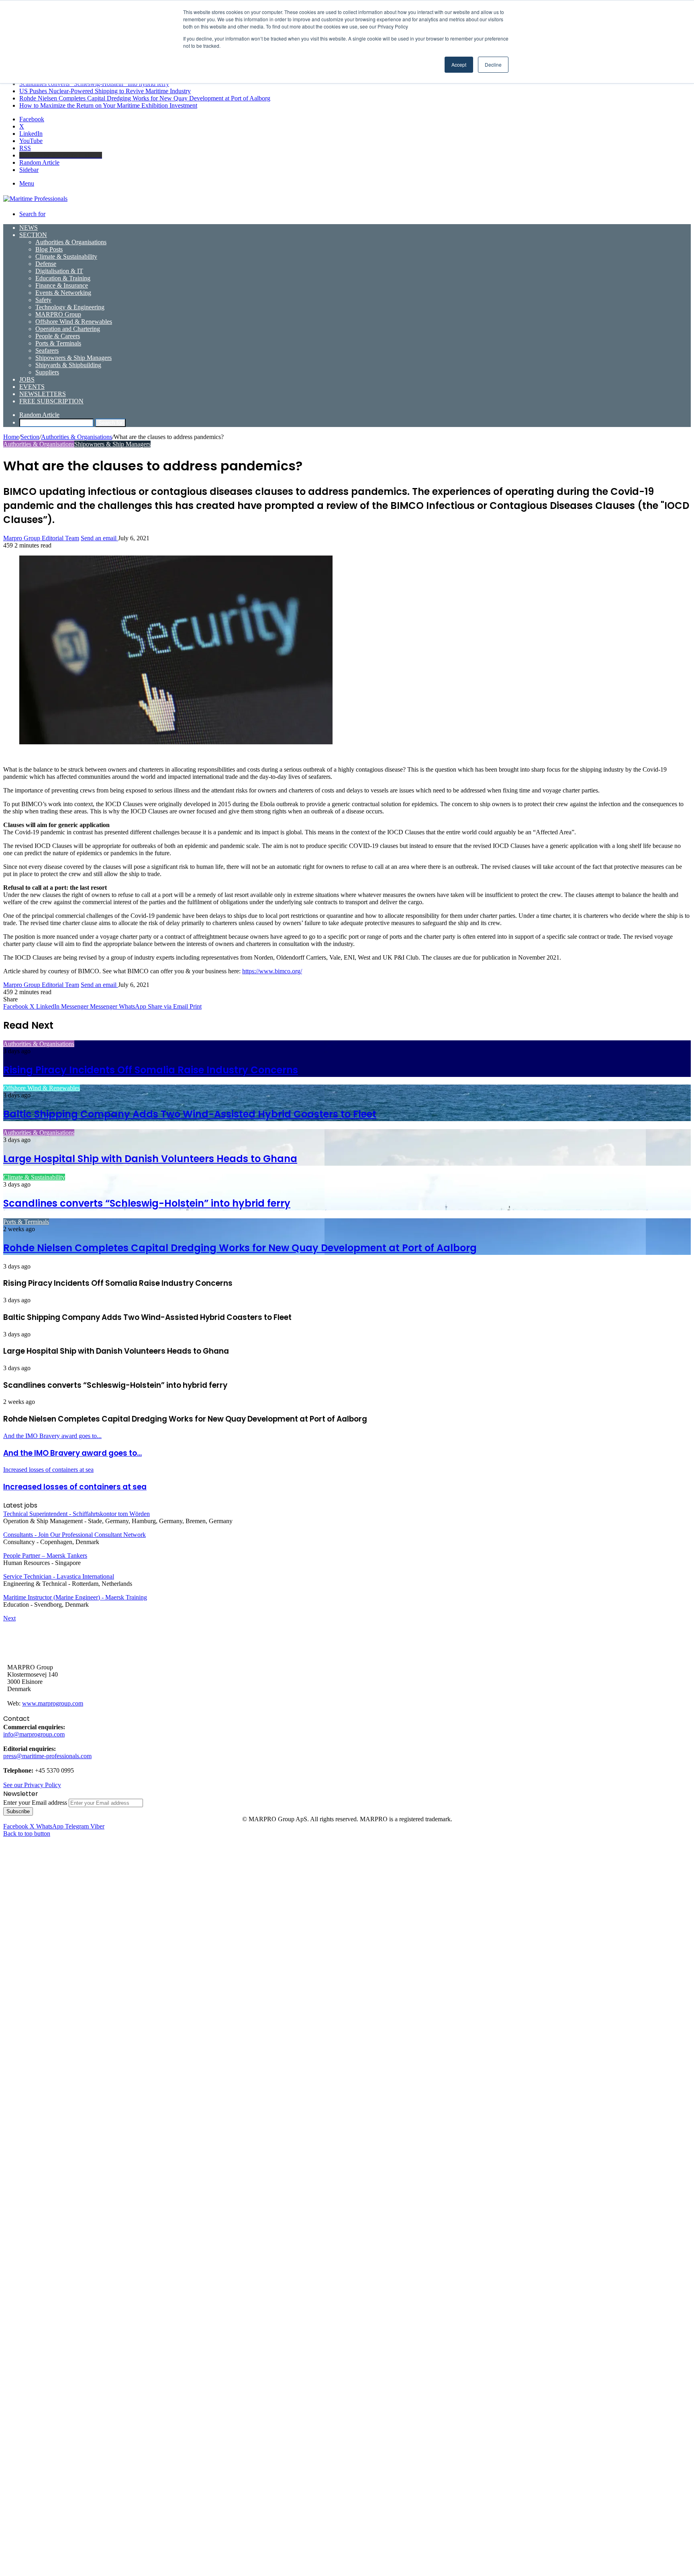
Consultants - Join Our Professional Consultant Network (75, 1535)
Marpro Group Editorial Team (41, 538)
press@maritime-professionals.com (47, 1756)
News (29, 228)
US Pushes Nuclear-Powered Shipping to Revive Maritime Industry (105, 91)
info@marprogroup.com (34, 1734)
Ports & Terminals (58, 343)
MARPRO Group (58, 314)
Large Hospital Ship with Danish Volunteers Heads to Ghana (150, 1159)
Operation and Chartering (68, 329)
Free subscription (51, 401)
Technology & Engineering (70, 307)
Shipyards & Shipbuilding (68, 365)
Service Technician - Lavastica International (59, 1576)
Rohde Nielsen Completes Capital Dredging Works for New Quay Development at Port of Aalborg (145, 98)
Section (33, 235)
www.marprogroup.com (53, 1703)
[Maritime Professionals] (35, 199)
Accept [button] (459, 64)
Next (9, 1618)
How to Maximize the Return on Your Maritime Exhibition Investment (108, 105)
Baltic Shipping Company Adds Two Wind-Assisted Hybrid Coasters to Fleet (190, 1114)
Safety (43, 300)
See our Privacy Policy (32, 1785)
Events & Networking (63, 293)
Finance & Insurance (62, 285)
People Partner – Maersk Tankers (45, 1556)
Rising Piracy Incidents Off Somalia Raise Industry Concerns (151, 1070)
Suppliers (47, 372)
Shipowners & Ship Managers (73, 358)
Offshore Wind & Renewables (74, 322)
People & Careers (58, 336)
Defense (46, 264)
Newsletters (43, 394)
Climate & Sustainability (66, 256)
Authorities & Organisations (71, 242)
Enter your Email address (35, 1803)
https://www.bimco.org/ (272, 971)
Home (11, 437)
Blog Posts (49, 249)
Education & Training (63, 278)
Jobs (27, 379)
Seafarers (47, 350)
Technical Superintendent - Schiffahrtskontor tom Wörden (77, 1514)
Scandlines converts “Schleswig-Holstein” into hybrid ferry (94, 84)
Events (32, 387)
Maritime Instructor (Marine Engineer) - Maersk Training (75, 1597)
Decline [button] (493, 64)
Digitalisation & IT (59, 271)
